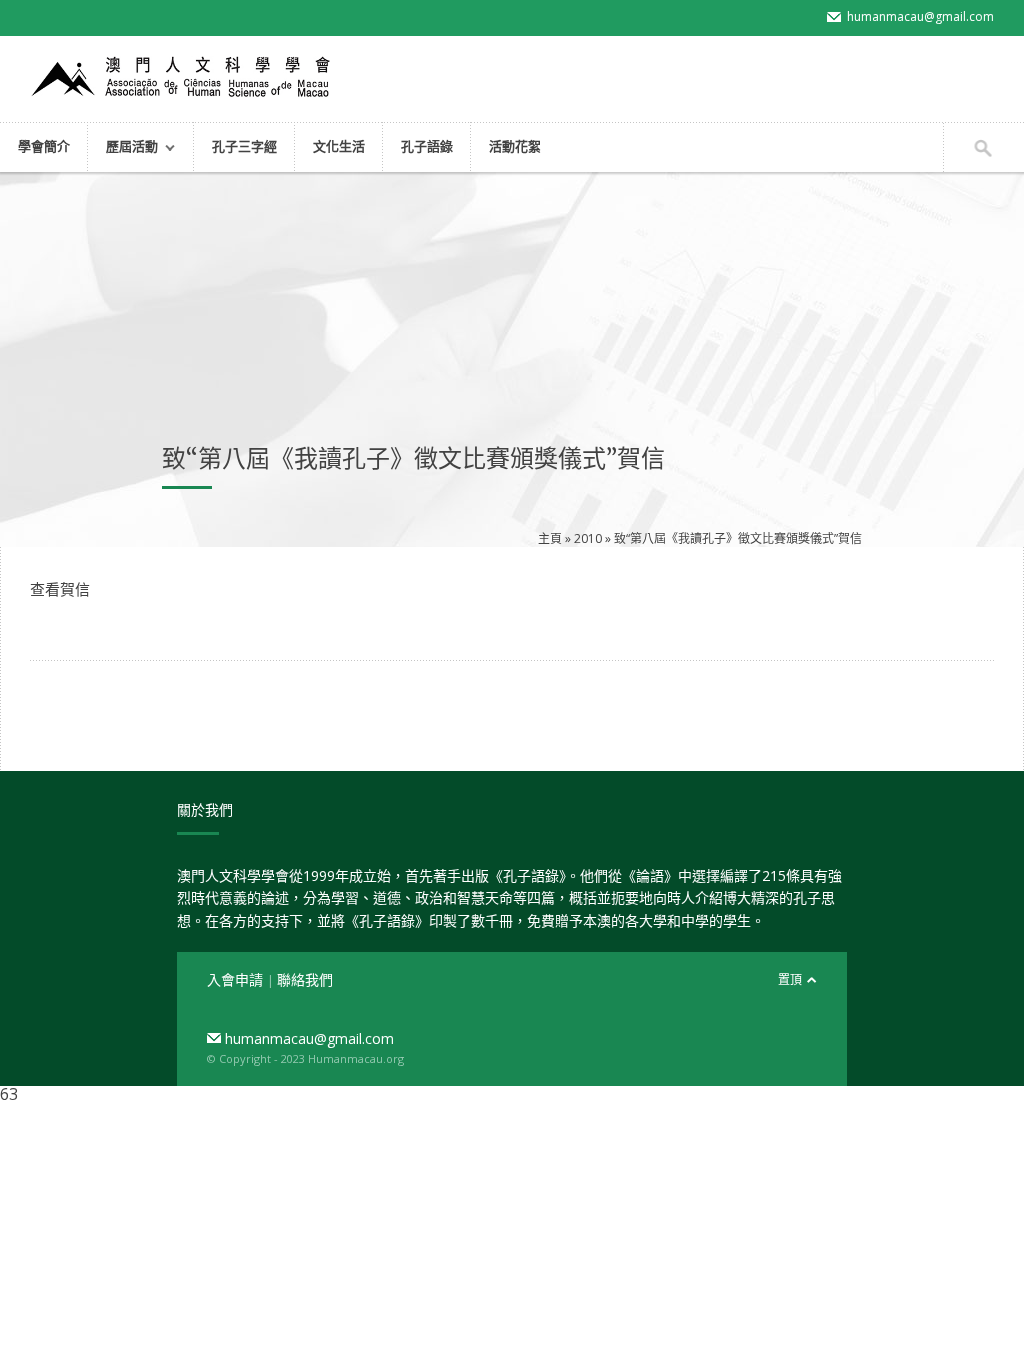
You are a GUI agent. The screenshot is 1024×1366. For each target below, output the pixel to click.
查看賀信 (60, 589)
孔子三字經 (244, 146)
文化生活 (339, 146)
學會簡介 (44, 146)
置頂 (790, 979)
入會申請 (237, 979)
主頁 (550, 538)
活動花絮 (515, 146)
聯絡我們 (305, 979)
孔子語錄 (427, 146)
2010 (588, 538)
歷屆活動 (123, 148)
